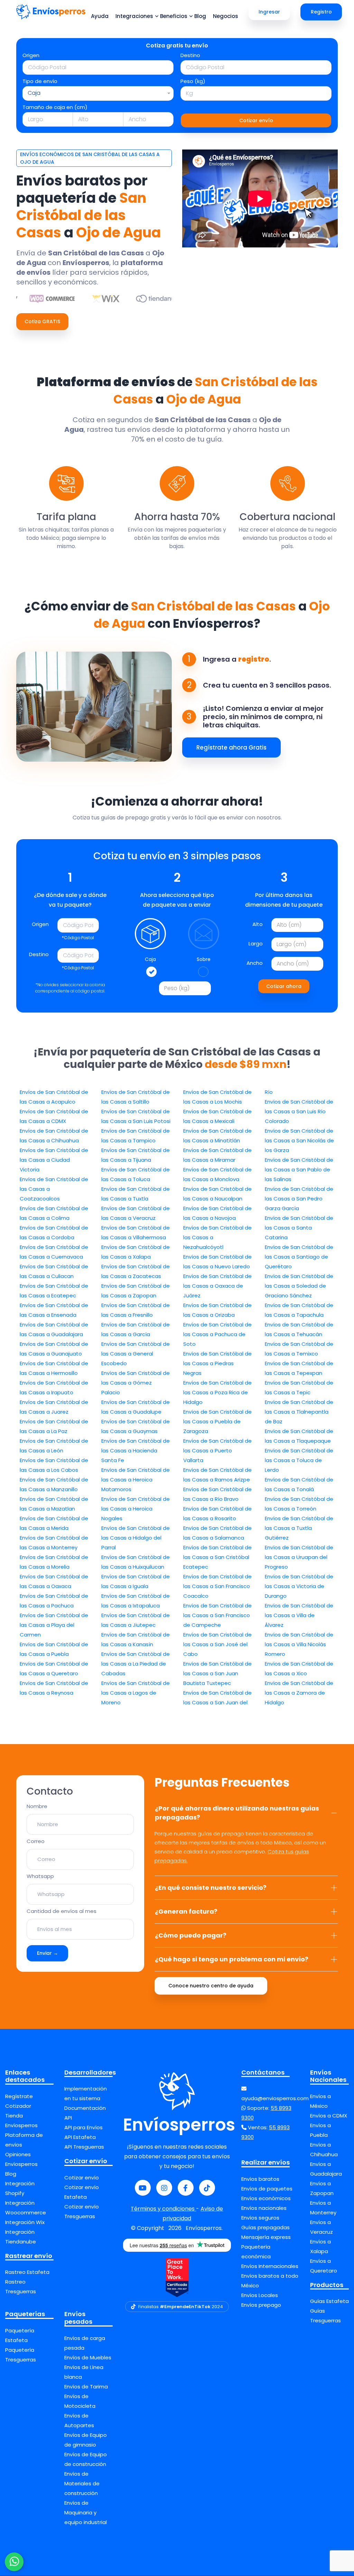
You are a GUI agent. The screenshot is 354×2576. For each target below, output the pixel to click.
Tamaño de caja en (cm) (55, 107)
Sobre (204, 959)
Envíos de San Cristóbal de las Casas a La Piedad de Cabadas (136, 1664)
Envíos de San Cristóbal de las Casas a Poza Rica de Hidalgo (217, 1392)
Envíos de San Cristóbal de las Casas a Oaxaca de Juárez (217, 1286)
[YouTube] (143, 2188)
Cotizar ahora (284, 986)
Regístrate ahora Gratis (231, 747)
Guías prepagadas (265, 2227)
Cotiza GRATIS (42, 321)
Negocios (226, 16)
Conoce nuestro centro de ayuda (211, 1986)
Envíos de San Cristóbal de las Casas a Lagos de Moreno (136, 1693)
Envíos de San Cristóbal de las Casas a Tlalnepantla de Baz (299, 1412)
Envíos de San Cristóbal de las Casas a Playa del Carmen (54, 1625)
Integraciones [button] (134, 16)
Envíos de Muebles (88, 2357)
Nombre (37, 1806)
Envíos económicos (266, 2198)
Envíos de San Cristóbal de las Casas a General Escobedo (136, 1354)
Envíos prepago (261, 2305)
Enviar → (48, 1953)
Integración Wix (25, 2222)
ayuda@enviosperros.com (275, 2098)
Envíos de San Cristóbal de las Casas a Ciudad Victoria (54, 1160)
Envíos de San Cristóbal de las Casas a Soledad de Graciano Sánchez (299, 1286)
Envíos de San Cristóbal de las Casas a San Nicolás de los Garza (299, 1140)
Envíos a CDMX (329, 2116)
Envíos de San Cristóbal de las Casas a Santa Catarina (299, 1228)
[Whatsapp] (14, 2562)
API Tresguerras (84, 2147)
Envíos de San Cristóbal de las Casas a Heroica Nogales (136, 1509)
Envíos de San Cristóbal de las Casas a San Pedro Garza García (299, 1199)
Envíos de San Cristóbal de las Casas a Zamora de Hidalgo (299, 1693)
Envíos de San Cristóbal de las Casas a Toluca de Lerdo (299, 1460)
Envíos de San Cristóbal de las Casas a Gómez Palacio (136, 1383)
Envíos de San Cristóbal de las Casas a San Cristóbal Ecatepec (217, 1557)
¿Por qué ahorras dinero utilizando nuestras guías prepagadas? (237, 1813)
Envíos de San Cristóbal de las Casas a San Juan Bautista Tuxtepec (217, 1673)
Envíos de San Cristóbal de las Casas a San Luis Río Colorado (299, 1111)
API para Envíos (83, 2127)
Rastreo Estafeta (27, 2272)
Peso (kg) (193, 81)
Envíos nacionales (264, 2208)
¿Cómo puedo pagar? (191, 1935)
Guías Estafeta (329, 2301)
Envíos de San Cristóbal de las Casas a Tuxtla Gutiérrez (299, 1528)
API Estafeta (80, 2137)
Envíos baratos (260, 2179)
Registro (321, 12)
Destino (190, 55)
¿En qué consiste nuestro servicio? (211, 1888)
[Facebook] (186, 2188)
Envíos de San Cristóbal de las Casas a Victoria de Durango (299, 1586)
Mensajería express (266, 2237)
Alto (258, 924)
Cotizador (18, 2106)
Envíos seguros (260, 2218)
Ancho (255, 963)
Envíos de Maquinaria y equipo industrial (86, 2512)
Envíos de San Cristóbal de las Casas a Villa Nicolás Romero (299, 1644)
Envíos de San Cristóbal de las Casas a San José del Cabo (217, 1644)
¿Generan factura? (186, 1911)
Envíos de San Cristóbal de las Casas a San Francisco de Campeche (217, 1615)
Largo (256, 944)
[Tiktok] (207, 2188)
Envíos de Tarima (86, 2387)
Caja (150, 959)
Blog (200, 16)
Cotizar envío (256, 120)
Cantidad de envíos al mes (62, 1911)
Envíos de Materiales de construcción (82, 2483)
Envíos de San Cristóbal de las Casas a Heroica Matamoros (136, 1480)
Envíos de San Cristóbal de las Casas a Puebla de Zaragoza (217, 1421)
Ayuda (100, 16)
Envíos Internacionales (270, 2266)
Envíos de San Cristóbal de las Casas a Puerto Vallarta (217, 1450)
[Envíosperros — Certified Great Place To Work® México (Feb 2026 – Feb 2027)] (177, 2278)
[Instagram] (164, 2188)
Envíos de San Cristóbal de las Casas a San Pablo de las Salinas (299, 1169)
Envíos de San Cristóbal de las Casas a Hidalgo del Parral (136, 1538)
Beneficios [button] (174, 16)
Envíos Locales (260, 2295)
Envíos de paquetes (267, 2189)
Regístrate (19, 2096)
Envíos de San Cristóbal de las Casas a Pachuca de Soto (217, 1334)
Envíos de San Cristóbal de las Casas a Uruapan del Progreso (299, 1557)
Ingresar (269, 12)
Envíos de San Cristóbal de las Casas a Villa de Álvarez (299, 1615)
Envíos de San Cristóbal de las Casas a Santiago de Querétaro (299, 1257)
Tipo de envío (40, 81)
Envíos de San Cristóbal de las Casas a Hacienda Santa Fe (136, 1450)
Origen (31, 55)
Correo (36, 1841)
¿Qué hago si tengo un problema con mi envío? (232, 1959)
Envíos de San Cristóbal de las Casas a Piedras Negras (217, 1363)
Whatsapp (40, 1876)
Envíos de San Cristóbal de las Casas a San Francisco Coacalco (217, 1586)
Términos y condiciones (163, 2209)
